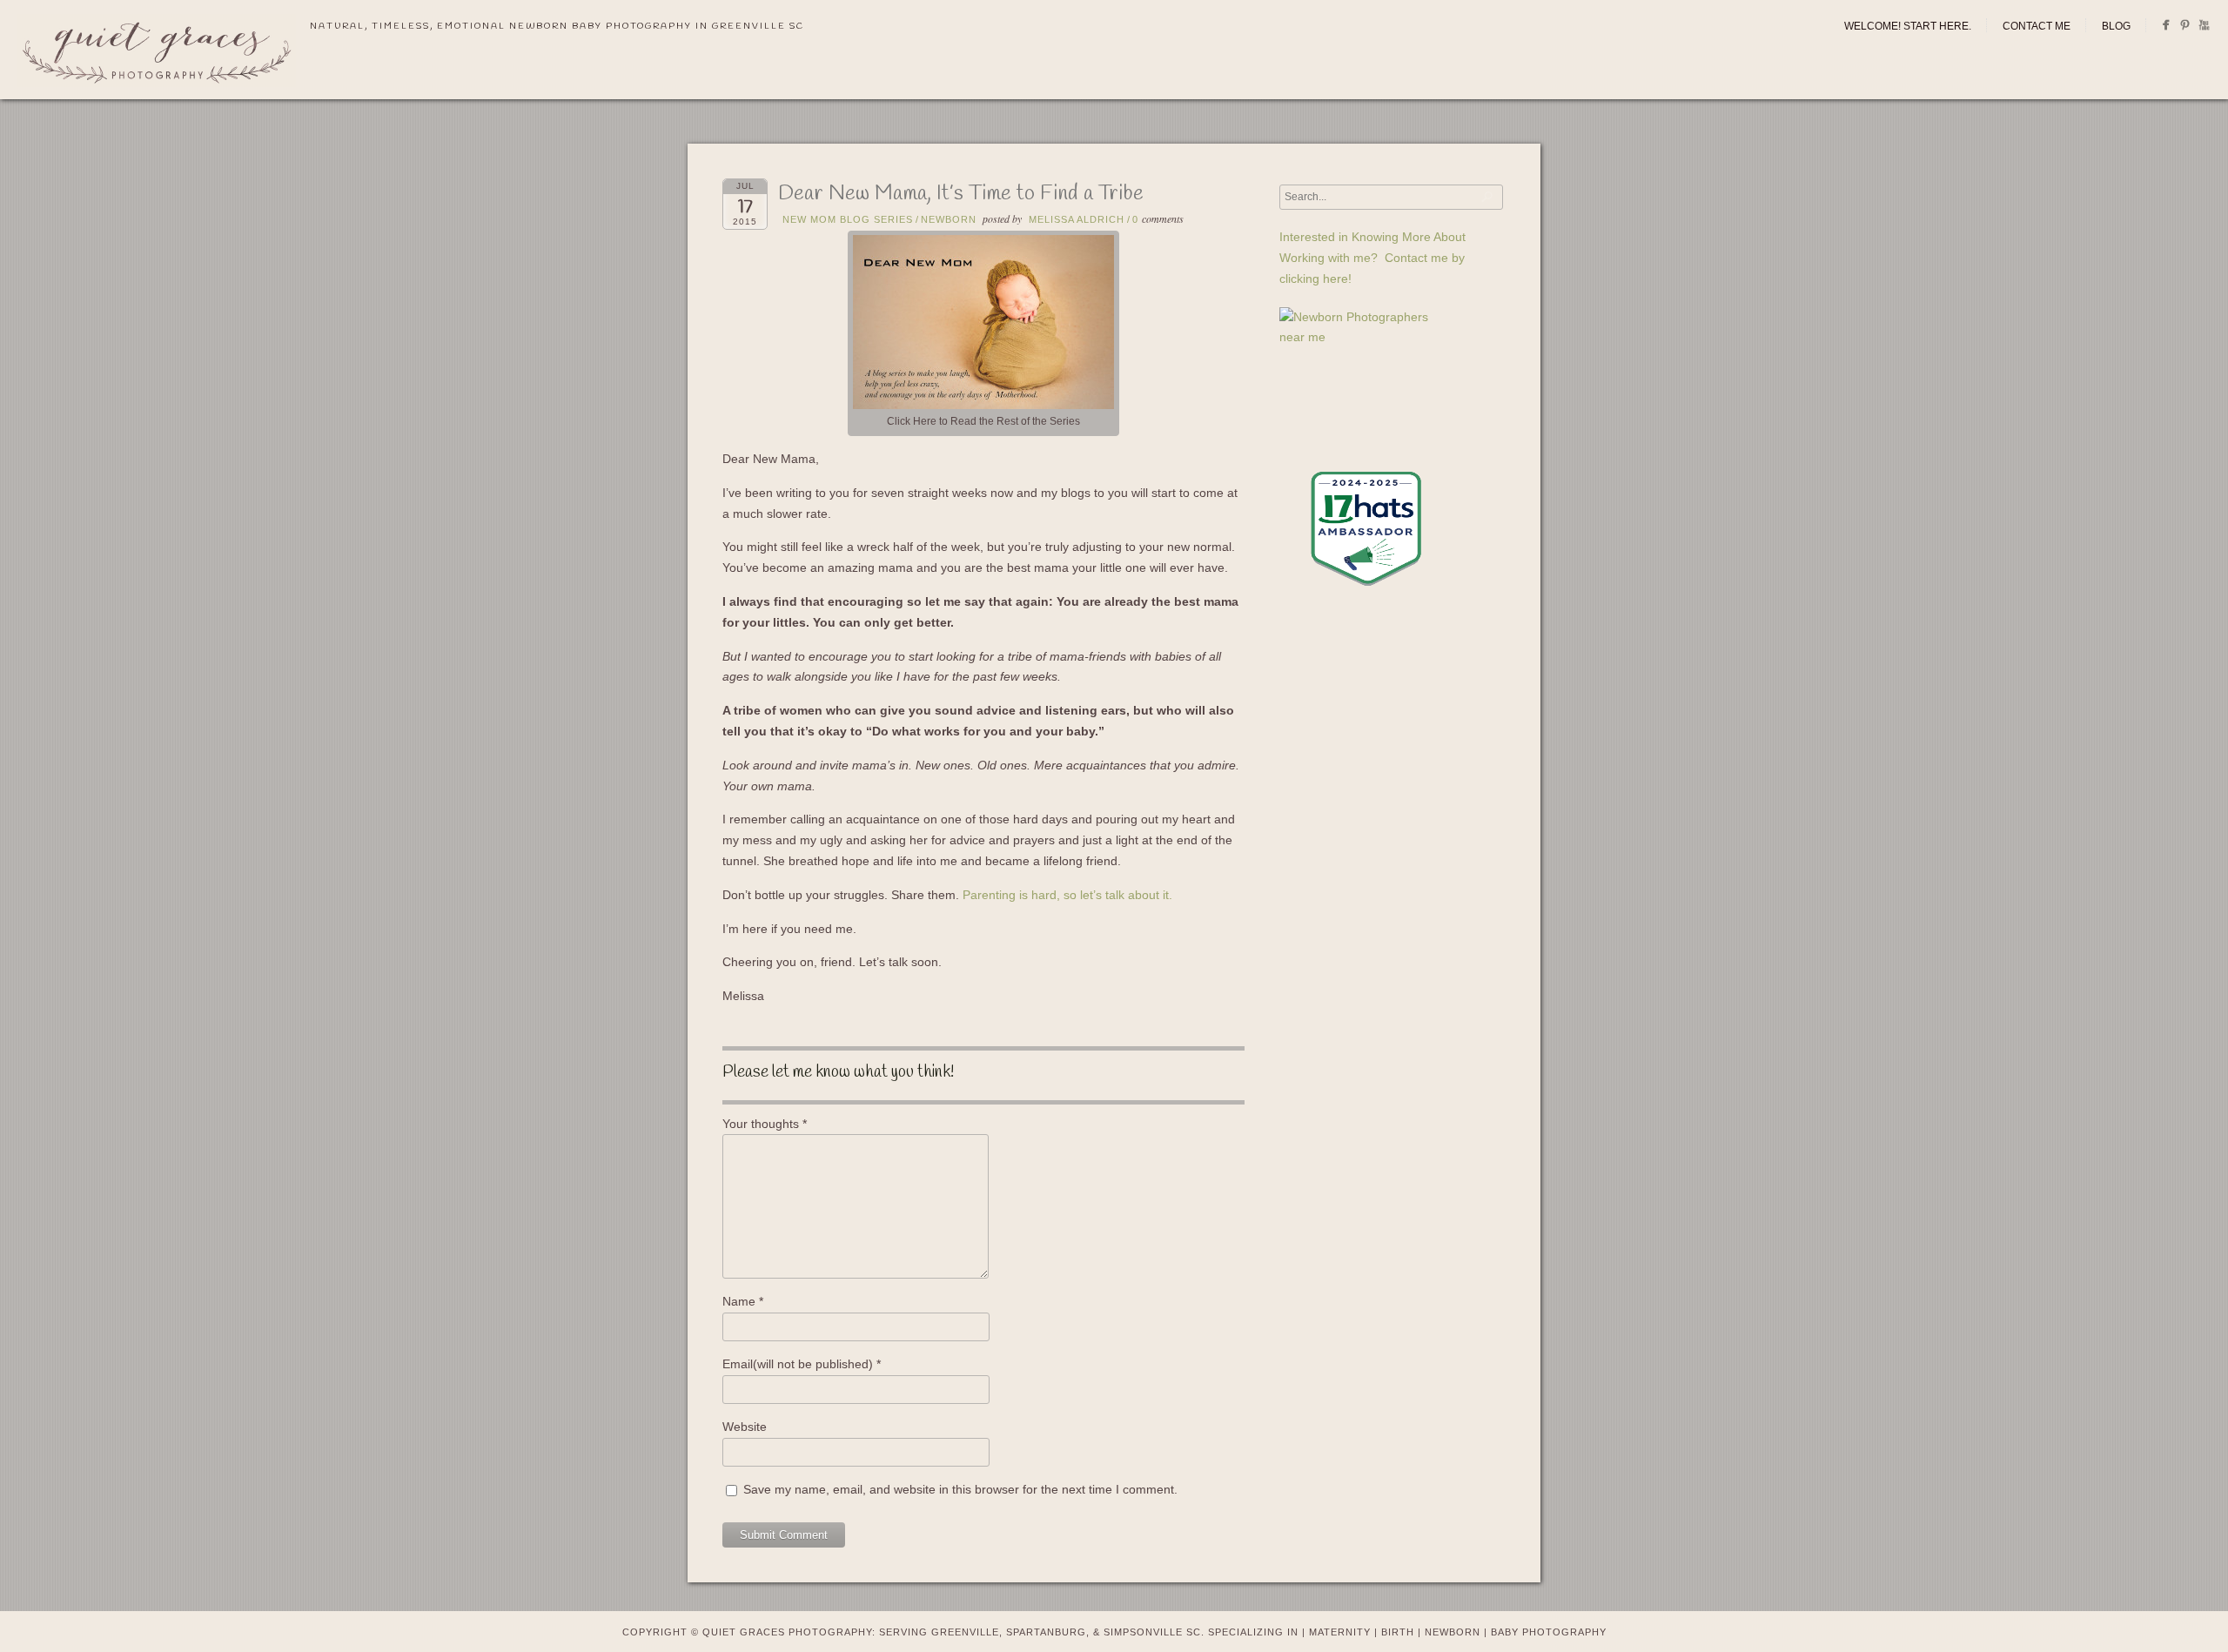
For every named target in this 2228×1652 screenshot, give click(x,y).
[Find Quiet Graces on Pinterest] (2185, 28)
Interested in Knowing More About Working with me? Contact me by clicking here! (1372, 258)
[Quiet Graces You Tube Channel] (2204, 28)
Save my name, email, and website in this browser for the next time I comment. (960, 1489)
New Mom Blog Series (848, 219)
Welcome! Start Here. (1908, 26)
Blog (2116, 26)
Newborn (949, 219)
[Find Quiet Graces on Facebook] (2166, 28)
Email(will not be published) (802, 1364)
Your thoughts (765, 1124)
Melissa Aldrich (1077, 219)
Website (745, 1427)
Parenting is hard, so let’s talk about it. (1067, 895)
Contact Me (2037, 26)
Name (743, 1301)
